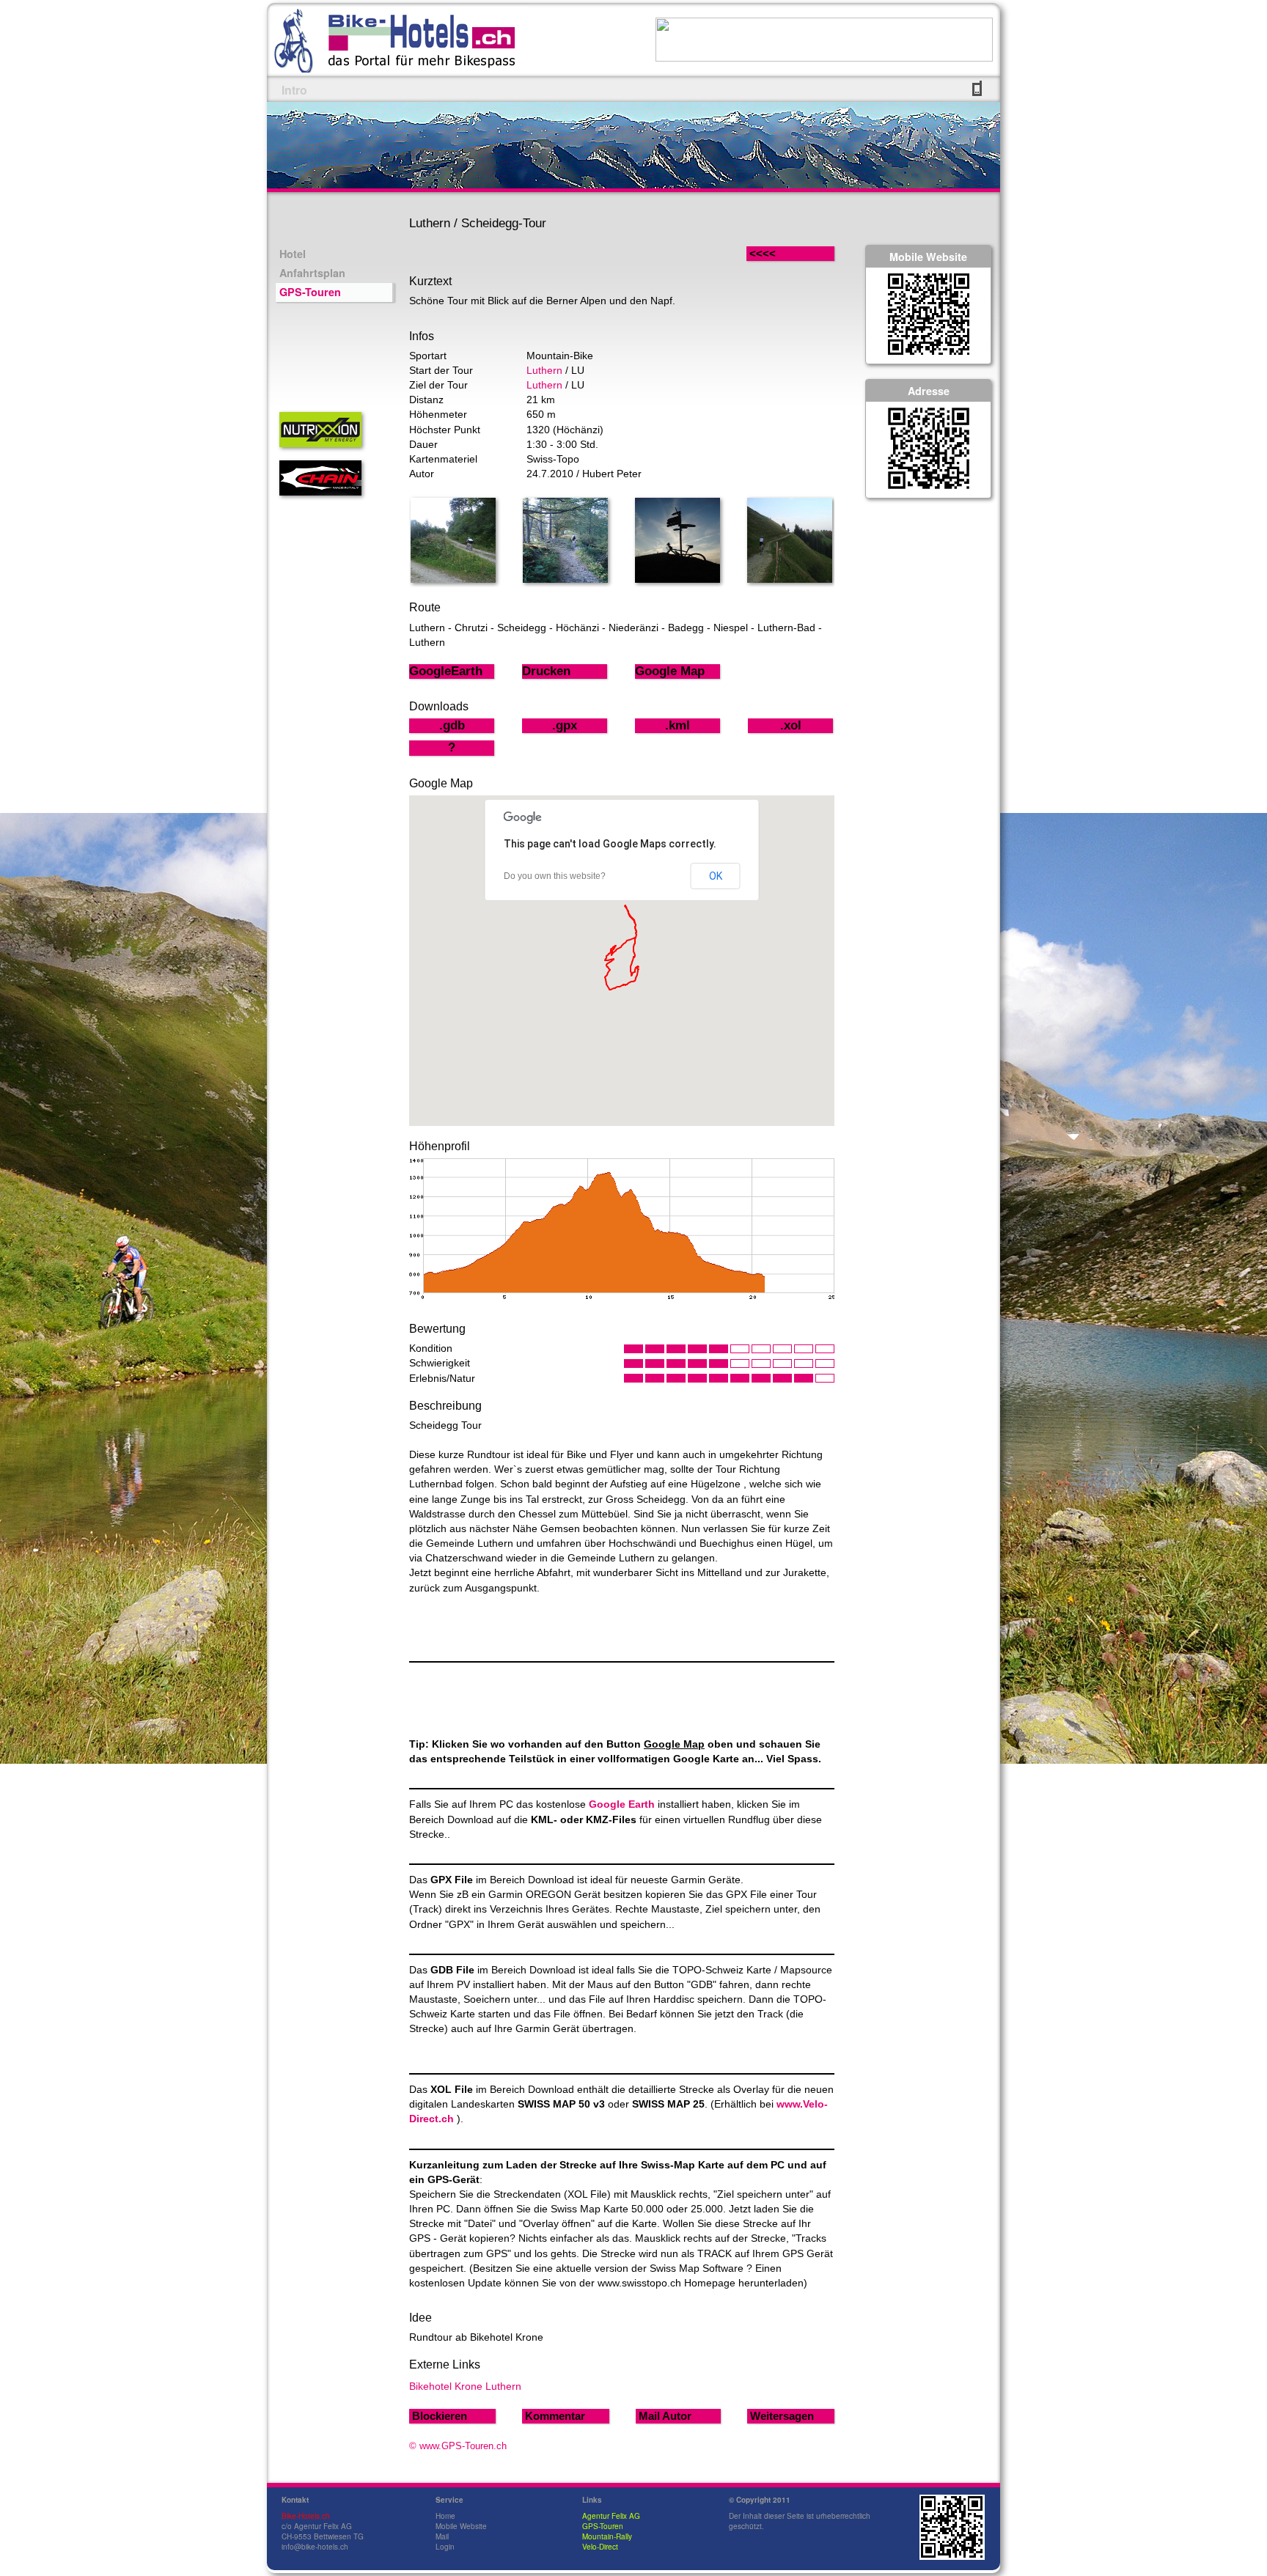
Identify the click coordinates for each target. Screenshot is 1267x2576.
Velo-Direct (600, 2547)
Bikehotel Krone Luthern (465, 2386)
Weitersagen (782, 2416)
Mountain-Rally (607, 2536)
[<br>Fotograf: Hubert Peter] (453, 579)
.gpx (565, 725)
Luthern (544, 370)
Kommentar (555, 2416)
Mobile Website (461, 2526)
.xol (791, 725)
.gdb (452, 725)
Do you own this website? (555, 876)
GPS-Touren (310, 292)
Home (445, 2516)
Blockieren (440, 2416)
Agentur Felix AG (611, 2516)
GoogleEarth (446, 671)
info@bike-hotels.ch (315, 2547)
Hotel (293, 254)
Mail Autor (665, 2416)
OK (716, 876)
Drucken (546, 671)
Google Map (670, 671)
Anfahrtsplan (312, 273)
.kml (677, 725)
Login (445, 2547)
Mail (442, 2536)
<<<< (777, 253)
